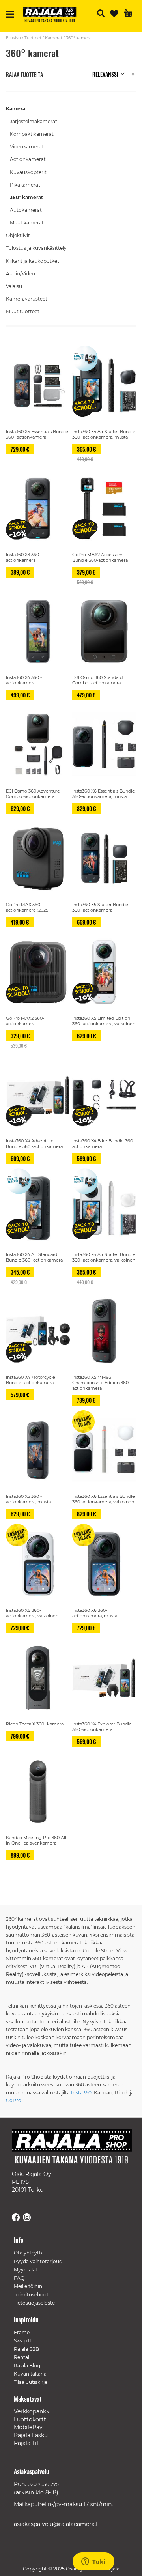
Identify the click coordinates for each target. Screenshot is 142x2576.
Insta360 (81, 2093)
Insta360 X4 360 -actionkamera (24, 680)
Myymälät (26, 2270)
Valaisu (14, 286)
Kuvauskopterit (28, 172)
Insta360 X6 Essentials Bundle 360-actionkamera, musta (104, 794)
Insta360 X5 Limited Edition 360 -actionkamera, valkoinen (104, 1021)
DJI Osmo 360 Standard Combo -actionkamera (97, 680)
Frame (22, 2332)
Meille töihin (28, 2286)
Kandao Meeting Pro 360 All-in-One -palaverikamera (37, 1840)
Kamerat (54, 38)
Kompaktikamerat (32, 134)
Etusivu (13, 38)
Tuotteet (33, 38)
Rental (21, 2357)
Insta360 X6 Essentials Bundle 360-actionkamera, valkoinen (104, 1499)
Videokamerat (27, 147)
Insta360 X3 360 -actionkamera (24, 557)
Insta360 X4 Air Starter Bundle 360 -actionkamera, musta (104, 434)
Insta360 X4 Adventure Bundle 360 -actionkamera (34, 1144)
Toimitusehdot (31, 2295)
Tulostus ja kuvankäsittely (36, 248)
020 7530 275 (43, 2484)
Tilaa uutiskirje (31, 2382)
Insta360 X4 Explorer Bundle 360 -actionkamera (102, 1727)
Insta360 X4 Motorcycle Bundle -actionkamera (31, 1380)
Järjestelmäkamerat (34, 121)
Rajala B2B (26, 2349)
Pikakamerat (25, 185)
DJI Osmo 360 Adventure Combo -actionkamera (33, 794)
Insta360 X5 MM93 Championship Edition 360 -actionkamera (102, 1383)
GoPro (14, 2100)
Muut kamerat (27, 223)
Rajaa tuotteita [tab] (24, 74)
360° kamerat (26, 197)
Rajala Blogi (28, 2366)
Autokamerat (26, 210)
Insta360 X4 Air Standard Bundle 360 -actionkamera (34, 1257)
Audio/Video (21, 274)
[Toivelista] (114, 14)
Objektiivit (18, 235)
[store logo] (53, 16)
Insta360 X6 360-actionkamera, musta (95, 1613)
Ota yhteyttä (29, 2253)
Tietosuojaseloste (34, 2303)
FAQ (19, 2278)
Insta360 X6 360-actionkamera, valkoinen (32, 1613)
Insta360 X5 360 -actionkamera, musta (28, 1499)
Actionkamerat (28, 159)
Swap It (23, 2341)
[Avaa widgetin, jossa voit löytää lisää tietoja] (93, 2562)
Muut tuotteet (23, 311)
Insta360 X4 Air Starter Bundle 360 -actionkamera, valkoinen (104, 1257)
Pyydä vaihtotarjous (38, 2261)
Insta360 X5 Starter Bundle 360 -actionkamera (100, 907)
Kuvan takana (30, 2374)
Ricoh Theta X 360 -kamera (35, 1724)
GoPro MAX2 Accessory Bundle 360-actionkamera (100, 557)
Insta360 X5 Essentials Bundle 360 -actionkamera (37, 434)
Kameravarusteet (27, 299)
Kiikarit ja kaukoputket (33, 261)
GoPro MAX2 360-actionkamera (25, 1021)
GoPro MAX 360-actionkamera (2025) (28, 907)
